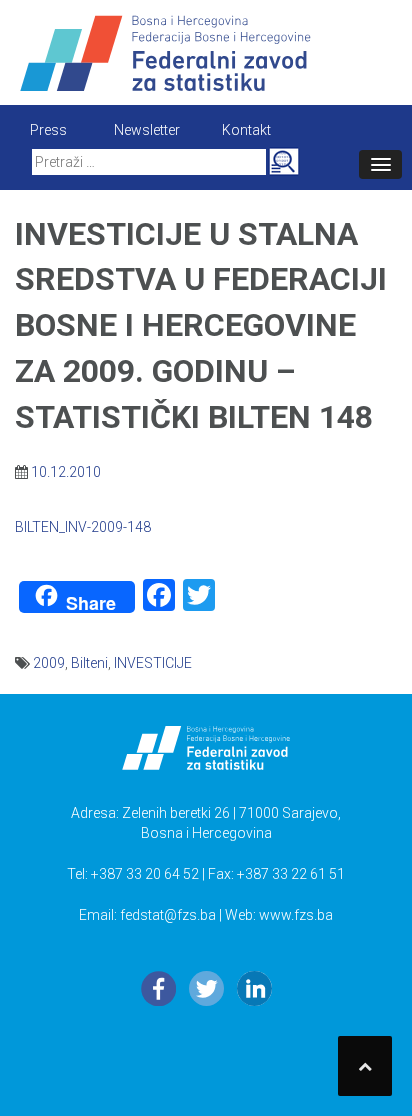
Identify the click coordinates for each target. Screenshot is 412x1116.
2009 (49, 663)
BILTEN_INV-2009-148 (83, 527)
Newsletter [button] (147, 130)
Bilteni (89, 663)
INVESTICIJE (153, 663)
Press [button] (48, 130)
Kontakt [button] (246, 130)
